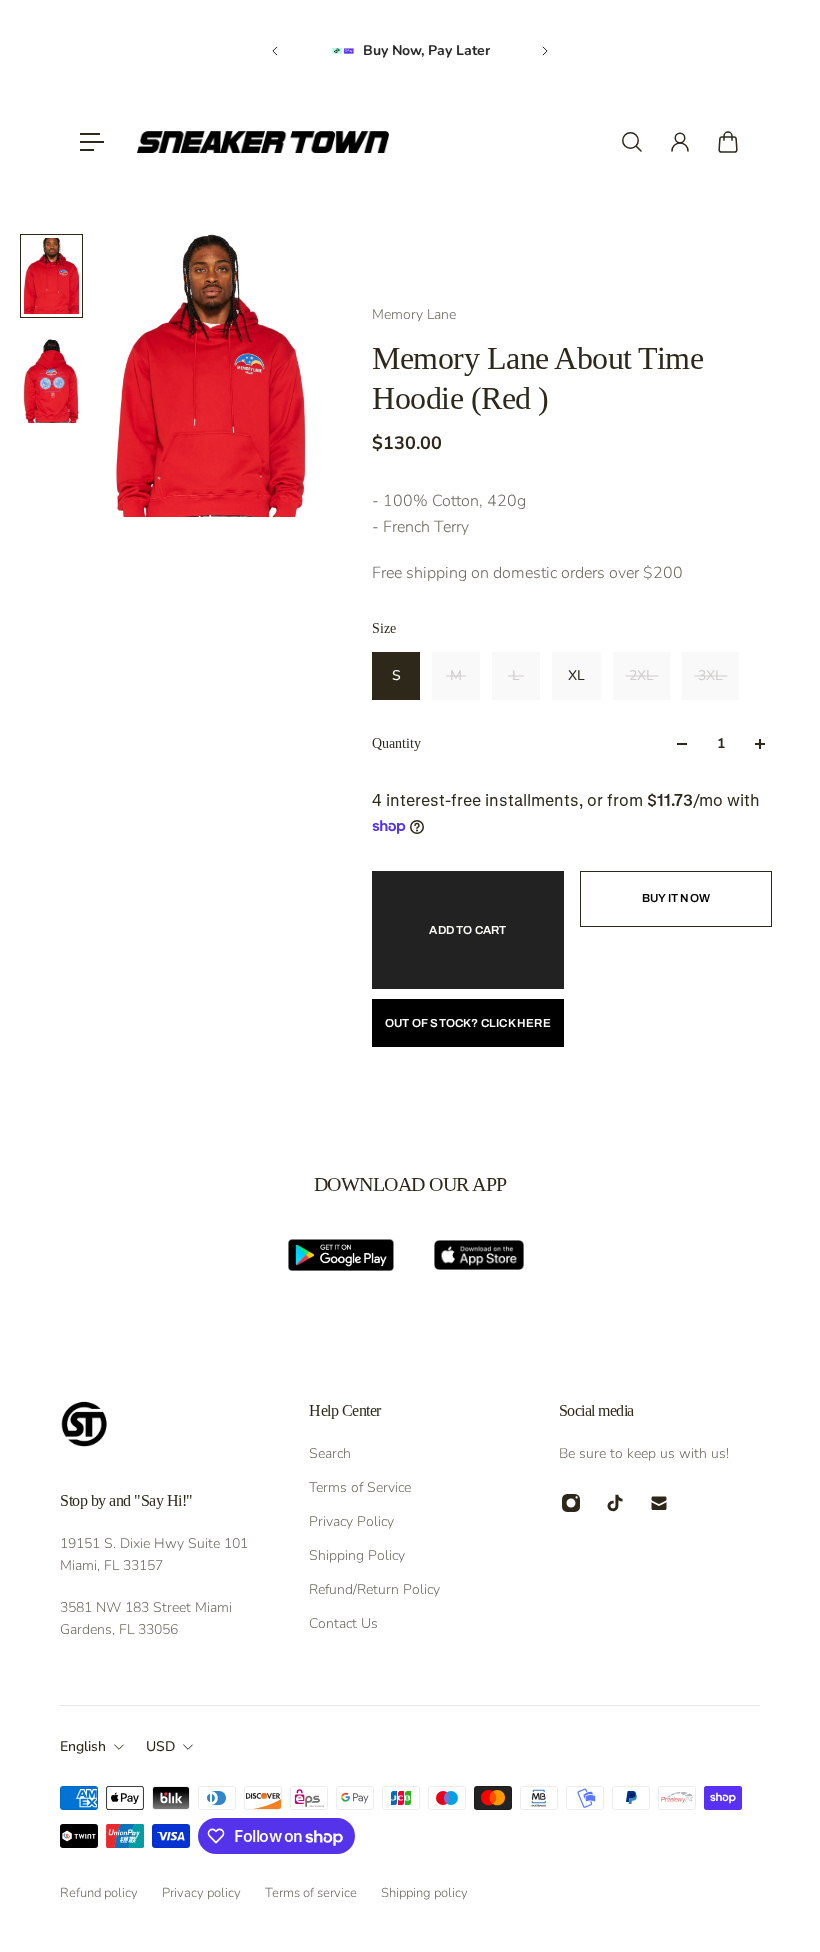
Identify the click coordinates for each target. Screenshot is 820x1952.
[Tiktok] (615, 1503)
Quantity (396, 743)
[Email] (659, 1503)
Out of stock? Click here (468, 1023)
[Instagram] (571, 1503)
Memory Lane (414, 314)
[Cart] (728, 142)
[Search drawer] (632, 142)
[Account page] (680, 142)
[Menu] (92, 142)
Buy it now (676, 898)
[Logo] (263, 142)
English (83, 1746)
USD (160, 1746)
